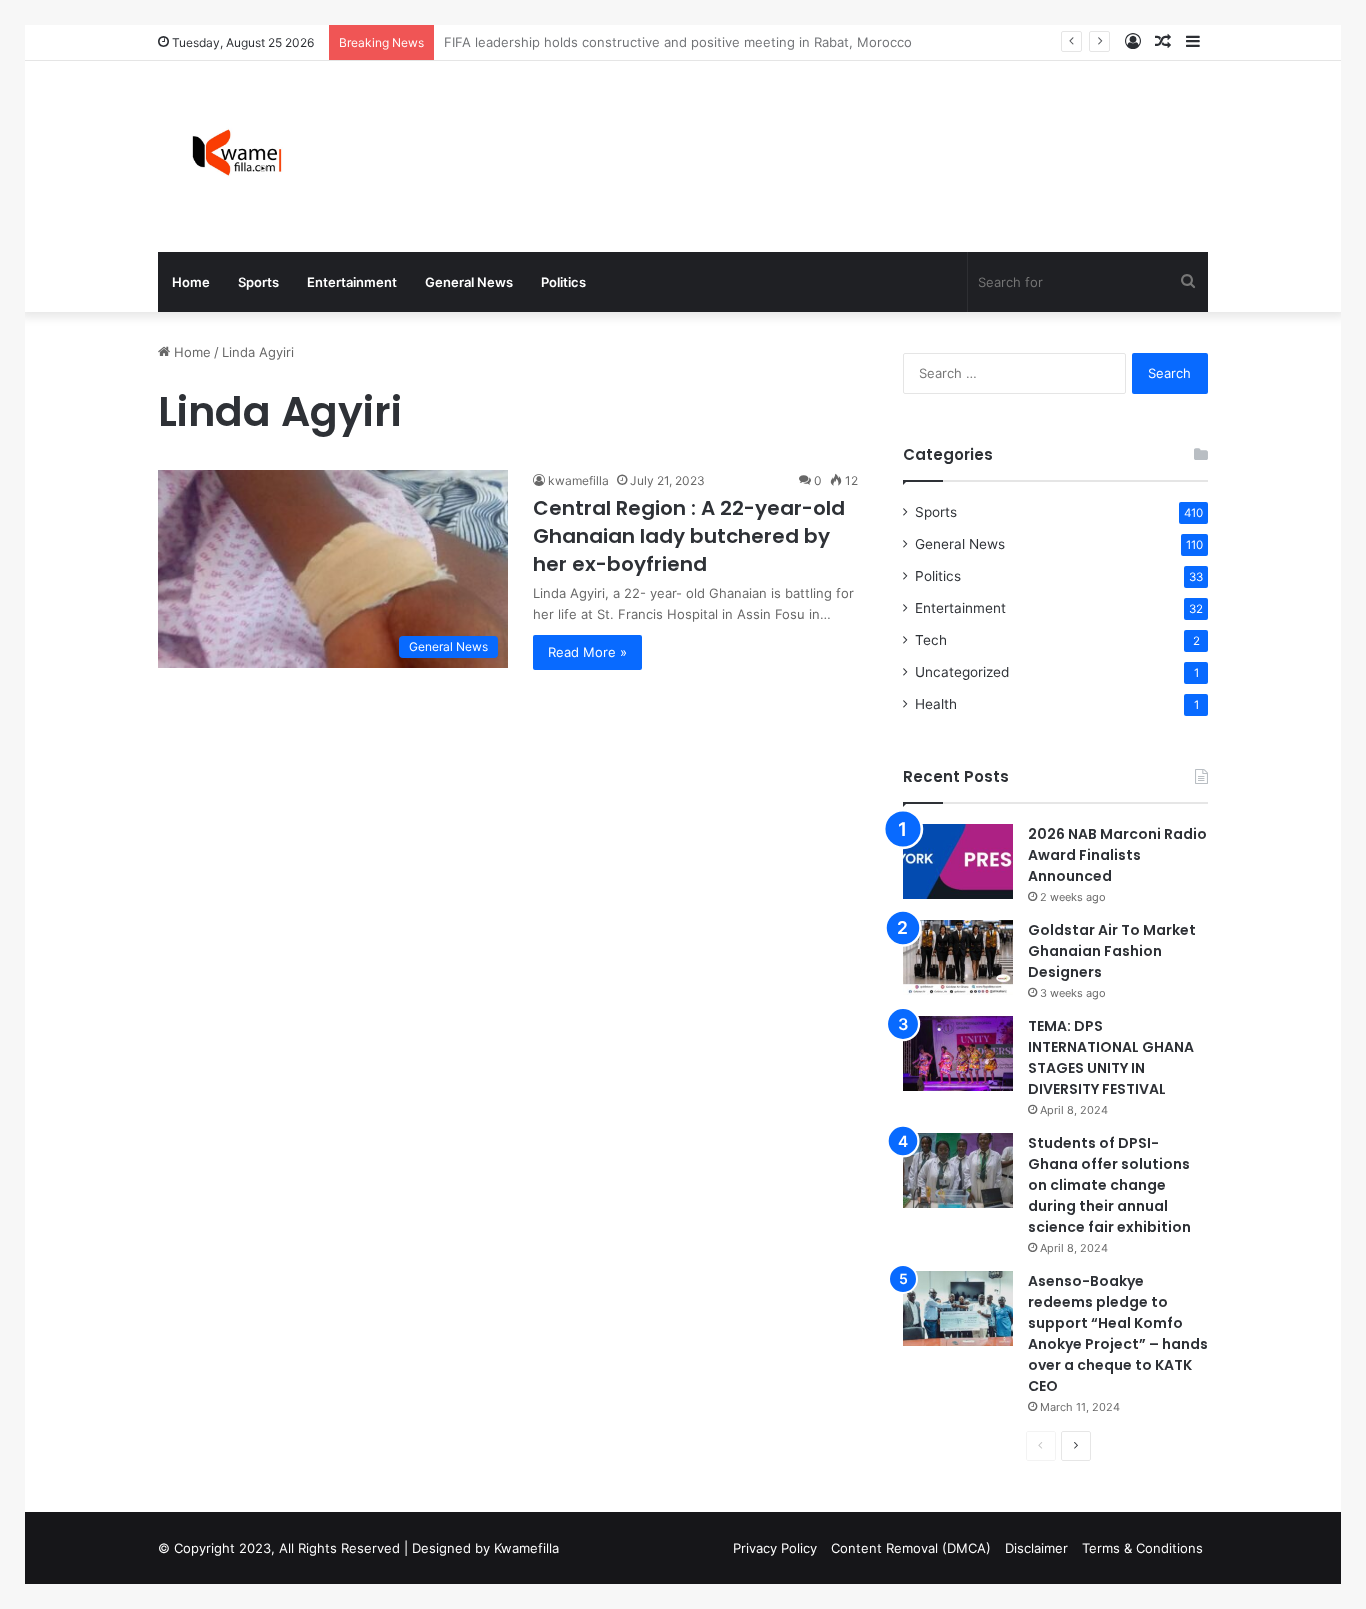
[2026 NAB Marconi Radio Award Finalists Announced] (958, 861)
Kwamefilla (526, 1548)
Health (936, 704)
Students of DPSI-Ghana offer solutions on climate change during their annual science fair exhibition (1109, 1185)
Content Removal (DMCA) (911, 1548)
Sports (258, 282)
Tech (931, 640)
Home (191, 282)
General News (469, 282)
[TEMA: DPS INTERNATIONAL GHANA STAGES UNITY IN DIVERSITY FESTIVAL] (958, 1053)
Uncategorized (962, 672)
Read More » (587, 652)
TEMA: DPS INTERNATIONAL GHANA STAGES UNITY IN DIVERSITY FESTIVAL (1111, 1057)
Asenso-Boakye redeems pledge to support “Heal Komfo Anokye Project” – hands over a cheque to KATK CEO (1118, 1333)
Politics (563, 282)
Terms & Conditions (1142, 1548)
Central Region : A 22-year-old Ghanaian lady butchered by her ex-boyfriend (689, 536)
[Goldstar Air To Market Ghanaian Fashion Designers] (958, 957)
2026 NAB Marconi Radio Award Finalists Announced (1117, 855)
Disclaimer (1036, 1548)
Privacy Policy (775, 1548)
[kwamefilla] (236, 156)
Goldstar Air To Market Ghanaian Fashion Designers (1112, 951)
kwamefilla (578, 480)
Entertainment (352, 282)
